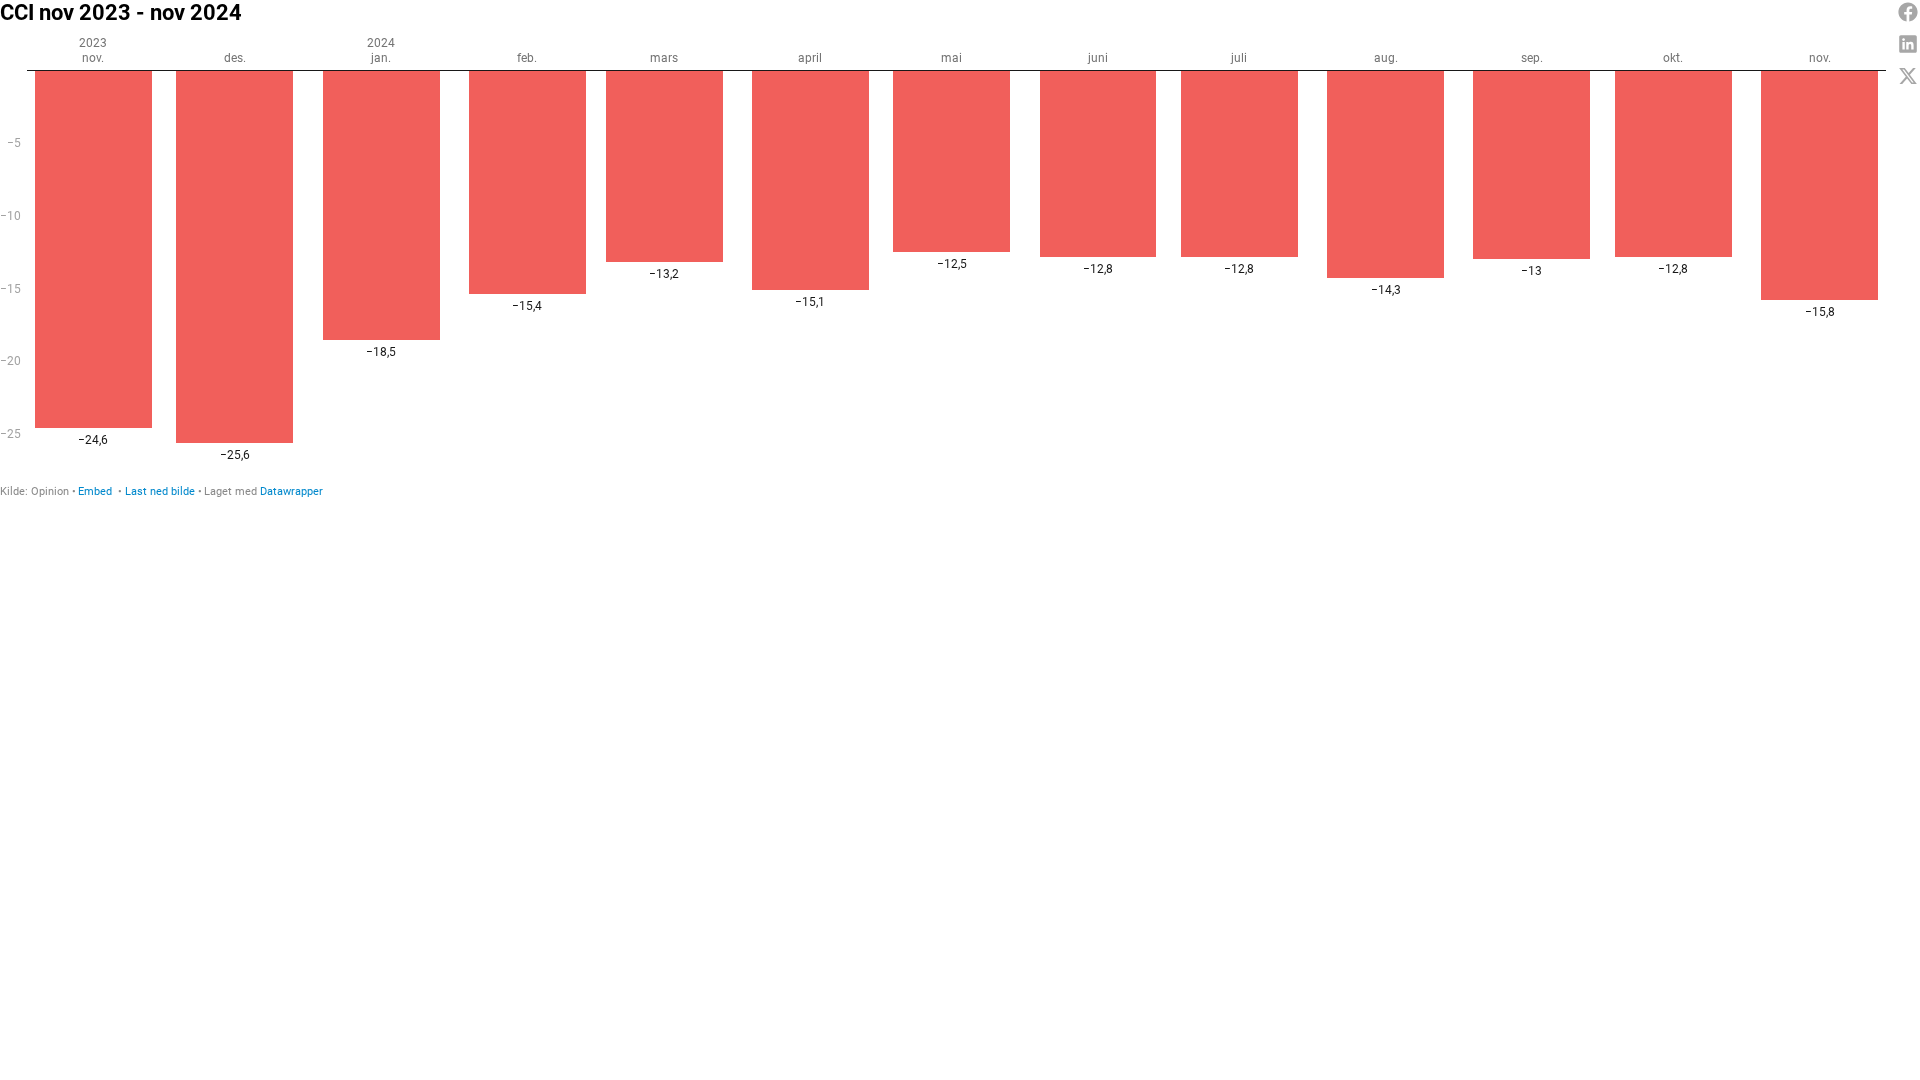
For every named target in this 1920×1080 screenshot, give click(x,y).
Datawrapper (291, 491)
